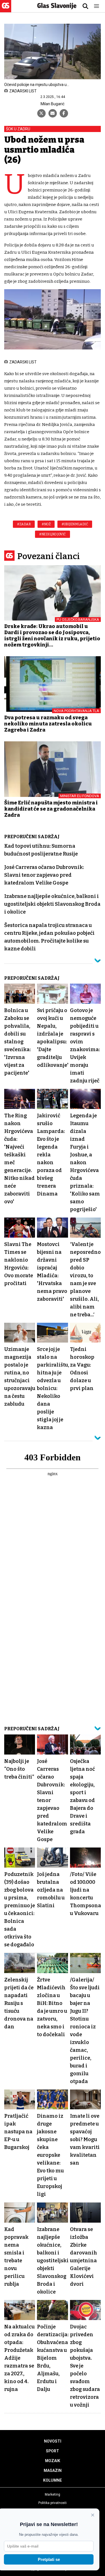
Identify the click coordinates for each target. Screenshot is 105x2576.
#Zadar (24, 524)
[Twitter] (41, 113)
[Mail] (53, 113)
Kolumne (53, 2480)
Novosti (53, 2441)
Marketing (53, 2494)
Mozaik (53, 2461)
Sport (53, 2451)
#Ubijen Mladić (75, 524)
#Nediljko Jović (53, 534)
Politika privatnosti (53, 2503)
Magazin (53, 2470)
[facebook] (64, 113)
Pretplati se (49, 2559)
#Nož (46, 524)
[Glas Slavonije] (6, 10)
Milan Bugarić (53, 104)
